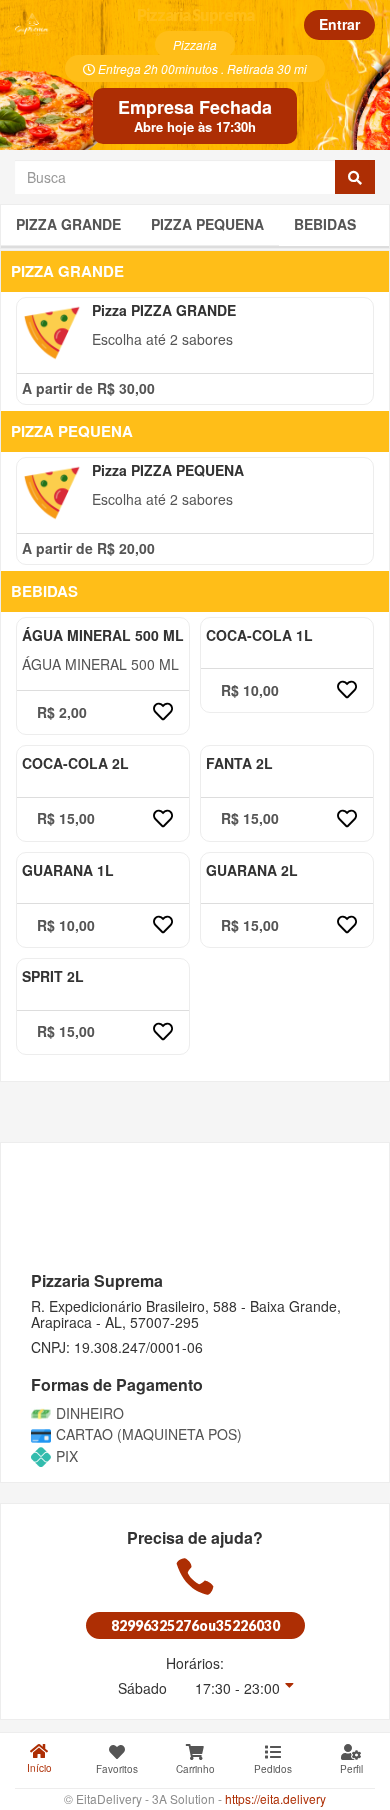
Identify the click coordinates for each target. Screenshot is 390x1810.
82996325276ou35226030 (195, 1625)
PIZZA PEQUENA (207, 224)
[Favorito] (163, 712)
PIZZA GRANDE (68, 224)
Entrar (339, 24)
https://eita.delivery (275, 1798)
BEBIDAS (325, 224)
